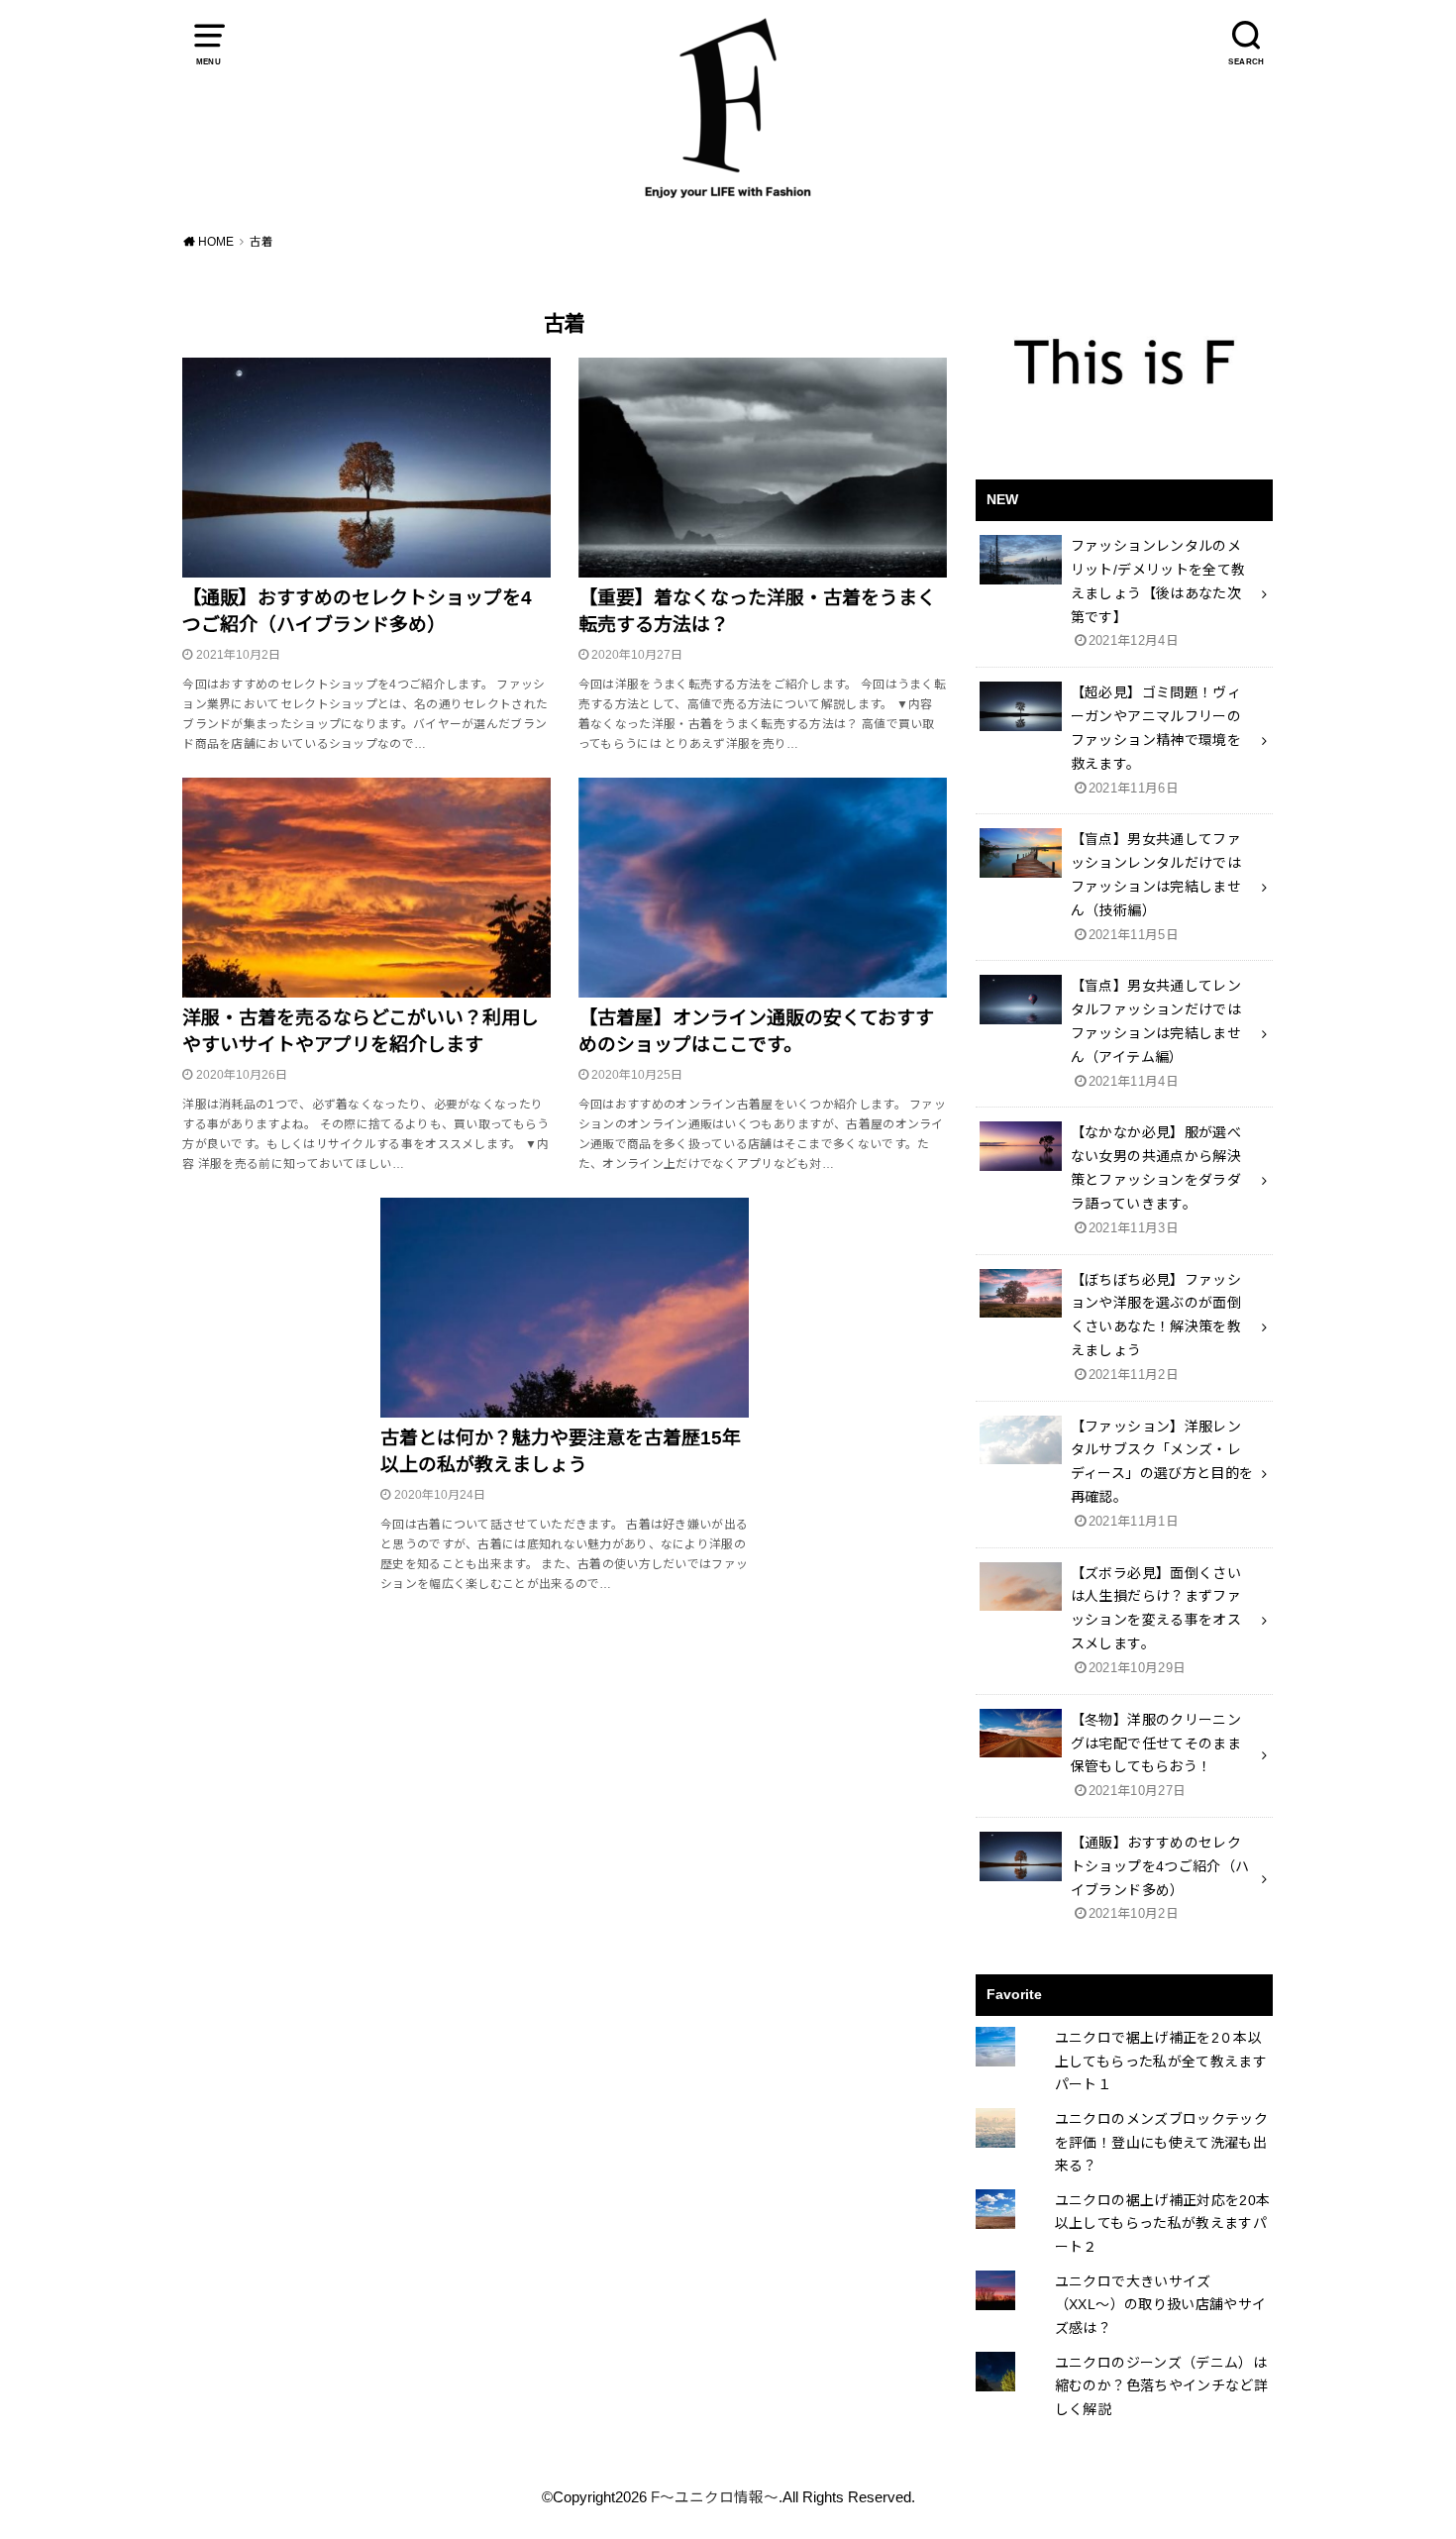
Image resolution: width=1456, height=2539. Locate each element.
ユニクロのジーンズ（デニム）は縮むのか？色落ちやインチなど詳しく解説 (1161, 2386)
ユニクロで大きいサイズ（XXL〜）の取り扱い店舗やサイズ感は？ (1161, 2305)
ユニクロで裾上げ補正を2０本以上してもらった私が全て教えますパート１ (1161, 2062)
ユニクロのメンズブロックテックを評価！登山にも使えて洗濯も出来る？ (1161, 2143)
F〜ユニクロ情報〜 (715, 2497)
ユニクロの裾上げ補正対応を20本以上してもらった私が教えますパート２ (1163, 2224)
